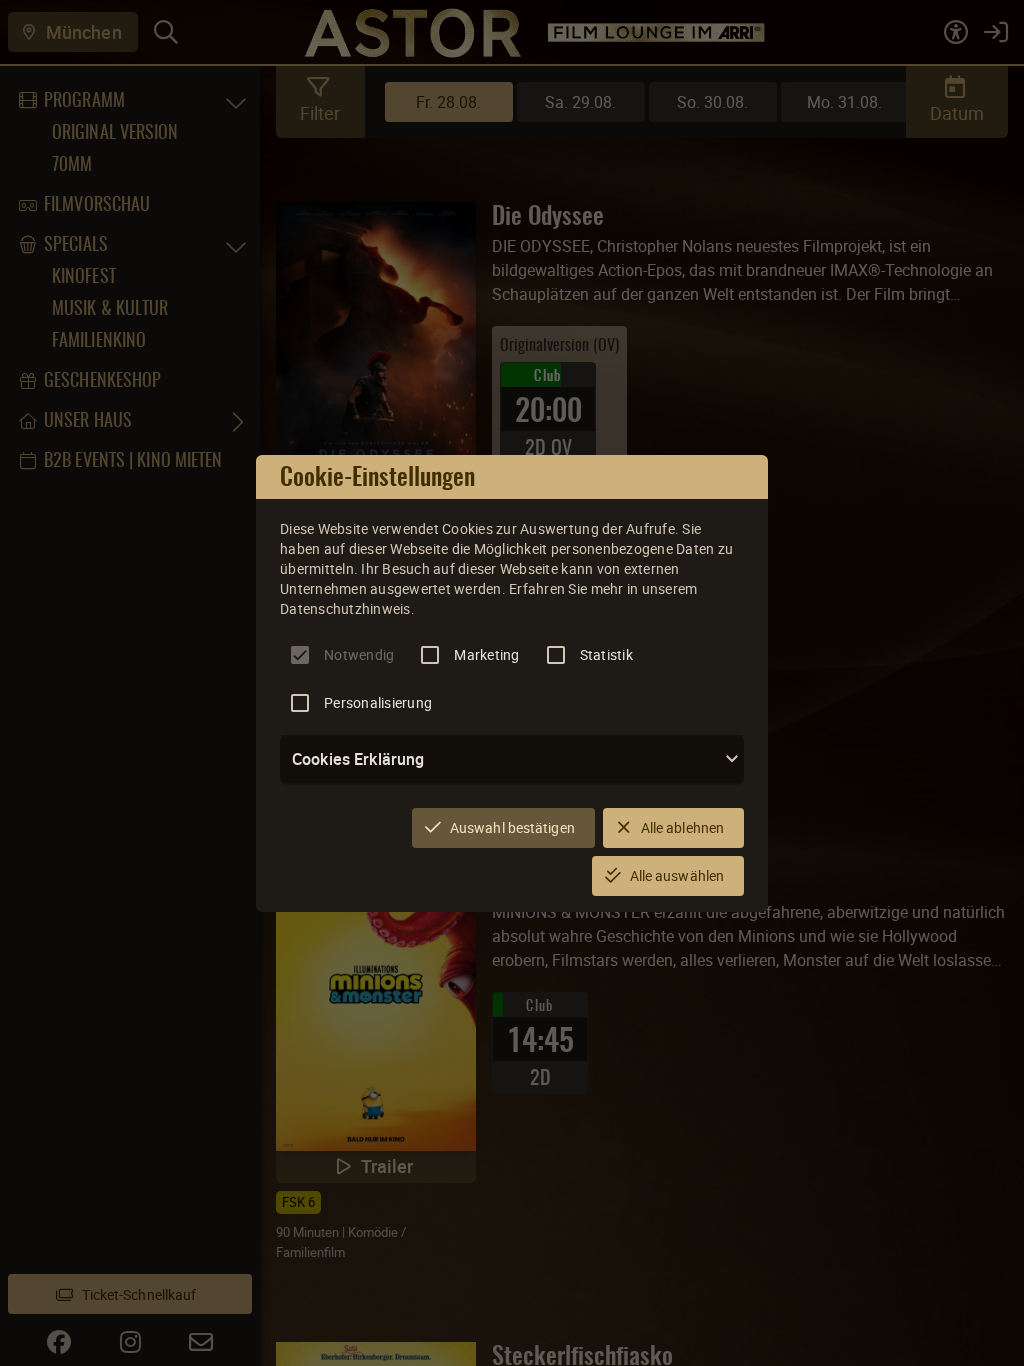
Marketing (486, 654)
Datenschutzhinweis (345, 608)
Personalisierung (378, 702)
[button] (512, 759)
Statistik (606, 654)
